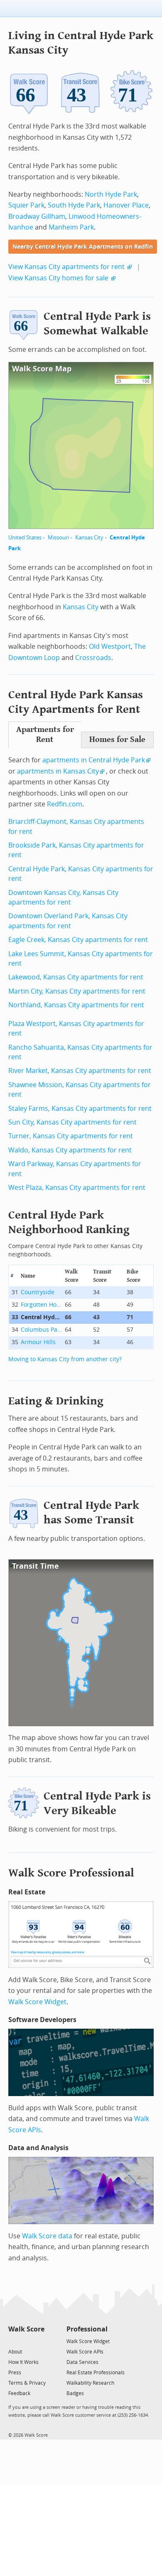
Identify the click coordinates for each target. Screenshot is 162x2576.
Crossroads (93, 658)
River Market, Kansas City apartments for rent (80, 1071)
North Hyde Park (111, 194)
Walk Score (26, 2329)
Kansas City (89, 538)
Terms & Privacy (27, 2383)
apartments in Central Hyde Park (94, 760)
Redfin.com (65, 804)
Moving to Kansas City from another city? (65, 1359)
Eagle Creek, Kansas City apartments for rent (78, 940)
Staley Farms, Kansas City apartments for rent (80, 1109)
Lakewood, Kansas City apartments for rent (76, 977)
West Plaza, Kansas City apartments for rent (77, 1188)
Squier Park (26, 205)
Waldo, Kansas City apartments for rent (70, 1150)
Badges (75, 2393)
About (15, 2352)
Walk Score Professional (71, 1873)
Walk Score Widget (37, 2002)
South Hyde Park (74, 205)
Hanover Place (126, 205)
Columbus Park (42, 1330)
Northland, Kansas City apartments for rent (76, 1005)
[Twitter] (13, 2341)
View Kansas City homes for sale (58, 278)
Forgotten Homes (42, 1305)
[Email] (39, 2341)
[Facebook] (26, 2341)
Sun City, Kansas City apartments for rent (72, 1122)
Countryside (38, 1292)
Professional (87, 2329)
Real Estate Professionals (96, 2373)
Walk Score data (47, 2236)
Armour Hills (38, 1342)
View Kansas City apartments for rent (66, 267)
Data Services (82, 2362)
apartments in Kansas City (58, 771)
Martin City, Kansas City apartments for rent (77, 991)
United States (25, 538)
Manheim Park (71, 227)
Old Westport (110, 646)
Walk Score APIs (85, 2352)
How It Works (23, 2362)
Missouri (58, 538)
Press (15, 2373)
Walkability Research (90, 2383)
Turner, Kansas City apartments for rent (71, 1136)
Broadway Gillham (37, 216)
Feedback (19, 2393)
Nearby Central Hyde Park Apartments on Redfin (83, 247)
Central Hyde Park (42, 1317)
